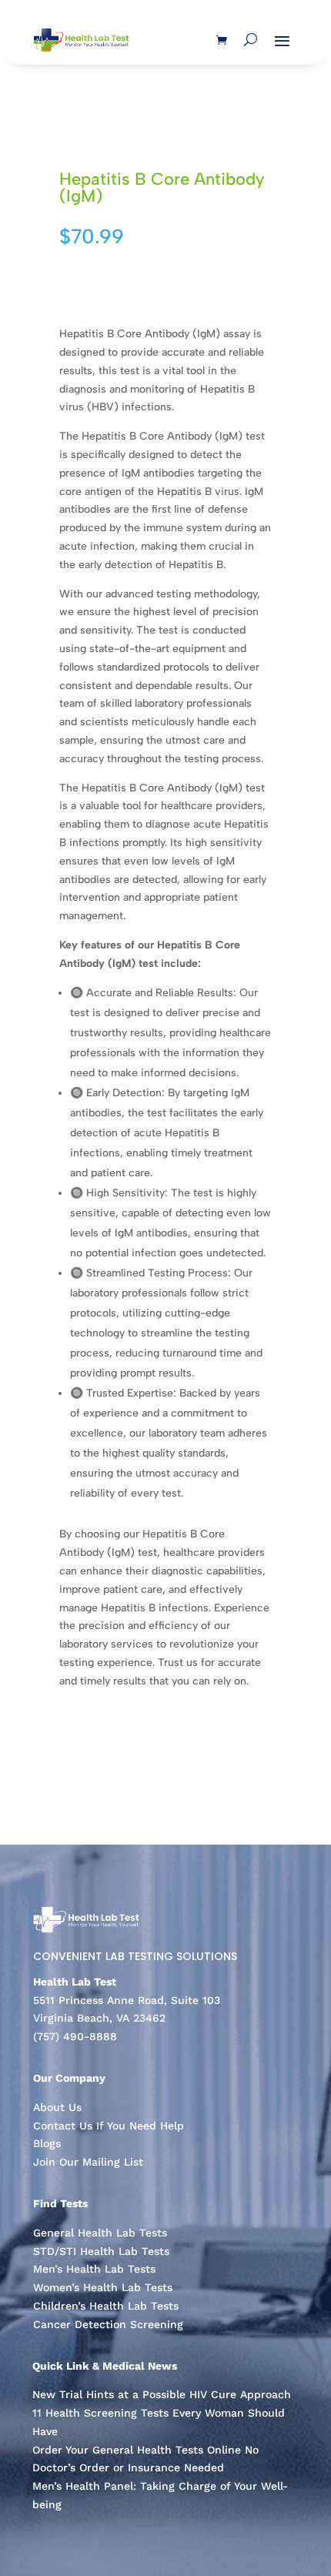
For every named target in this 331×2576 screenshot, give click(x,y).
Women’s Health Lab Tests (103, 2287)
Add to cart (100, 282)
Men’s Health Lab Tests (94, 2269)
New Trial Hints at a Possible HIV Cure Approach (162, 2394)
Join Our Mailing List (88, 2162)
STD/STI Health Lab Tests (101, 2251)
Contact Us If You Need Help (109, 2126)
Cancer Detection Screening (108, 2324)
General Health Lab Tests (100, 2233)
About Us (57, 2107)
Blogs (47, 2143)
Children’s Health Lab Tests (106, 2306)
